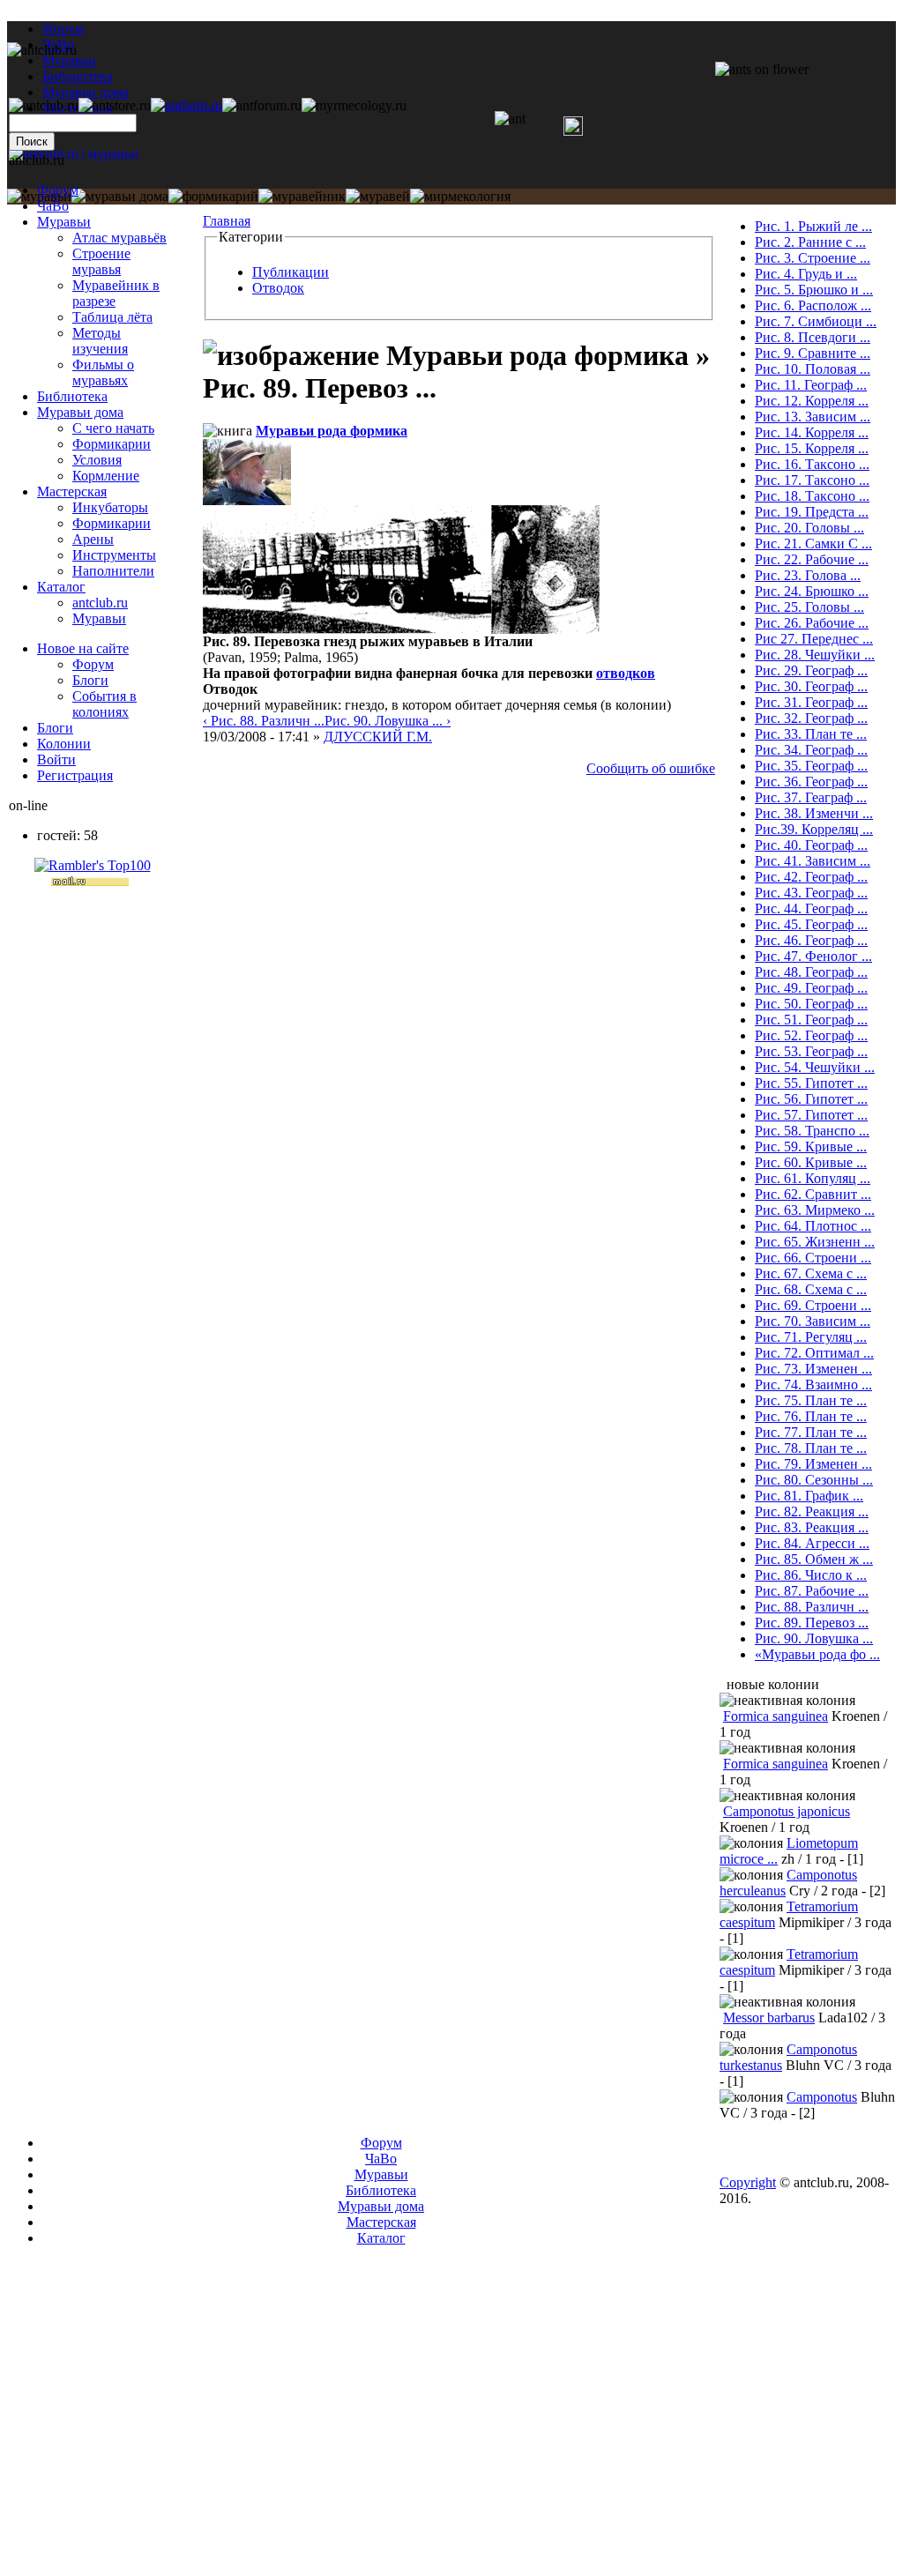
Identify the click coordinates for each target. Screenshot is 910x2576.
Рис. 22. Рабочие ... (812, 559)
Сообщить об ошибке (651, 768)
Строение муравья (101, 261)
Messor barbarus (769, 2018)
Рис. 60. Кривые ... (811, 1162)
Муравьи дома (80, 412)
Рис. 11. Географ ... (811, 385)
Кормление (106, 476)
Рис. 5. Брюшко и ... (814, 290)
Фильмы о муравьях (103, 372)
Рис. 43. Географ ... (811, 893)
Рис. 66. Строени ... (813, 1258)
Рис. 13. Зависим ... (813, 417)
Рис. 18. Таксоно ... (812, 496)
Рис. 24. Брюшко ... (812, 591)
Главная (227, 221)
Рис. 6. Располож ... (813, 305)
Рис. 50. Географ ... (811, 1004)
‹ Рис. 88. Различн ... (264, 721)
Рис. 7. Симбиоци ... (816, 321)
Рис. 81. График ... (809, 1496)
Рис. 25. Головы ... (809, 607)
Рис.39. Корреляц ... (814, 829)
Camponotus (822, 2097)
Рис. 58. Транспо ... (812, 1131)
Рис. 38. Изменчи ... (814, 813)
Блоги (90, 680)
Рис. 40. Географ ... (811, 845)
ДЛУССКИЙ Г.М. (378, 737)
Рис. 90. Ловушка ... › (388, 721)
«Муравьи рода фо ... (817, 1654)
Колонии (64, 744)
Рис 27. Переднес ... (814, 639)
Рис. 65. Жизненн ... (815, 1242)
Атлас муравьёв (119, 238)
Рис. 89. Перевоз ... (812, 1623)
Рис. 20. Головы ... (809, 528)
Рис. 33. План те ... (811, 734)
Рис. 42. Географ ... (811, 877)
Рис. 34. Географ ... (811, 750)
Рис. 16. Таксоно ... (812, 464)
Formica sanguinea (776, 1716)
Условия (97, 460)
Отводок (278, 288)
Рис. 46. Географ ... (811, 940)
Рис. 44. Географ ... (811, 908)
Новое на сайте (83, 648)
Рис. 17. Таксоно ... (812, 480)
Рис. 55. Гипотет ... (811, 1083)
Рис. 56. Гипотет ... (811, 1099)
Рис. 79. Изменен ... (813, 1464)
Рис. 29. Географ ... (811, 670)
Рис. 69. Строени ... (813, 1305)
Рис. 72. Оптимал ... (814, 1353)
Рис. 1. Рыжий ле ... (813, 226)
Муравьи (64, 222)
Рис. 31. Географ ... (811, 702)
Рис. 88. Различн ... (812, 1607)
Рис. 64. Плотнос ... (813, 1226)
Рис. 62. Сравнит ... (813, 1194)
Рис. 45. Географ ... (811, 924)
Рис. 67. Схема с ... (811, 1273)
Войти (56, 759)
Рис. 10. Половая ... (813, 369)
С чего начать (113, 428)
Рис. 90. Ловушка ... (814, 1638)
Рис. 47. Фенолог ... (813, 956)
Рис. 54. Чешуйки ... (815, 1067)
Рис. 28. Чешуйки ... (815, 655)
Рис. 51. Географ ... (811, 1020)
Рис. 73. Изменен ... (813, 1369)
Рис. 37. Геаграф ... (811, 797)
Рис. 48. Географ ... (811, 972)
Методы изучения (100, 341)
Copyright (748, 2182)
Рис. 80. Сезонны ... (814, 1480)
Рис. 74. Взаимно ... (813, 1385)
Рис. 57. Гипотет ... (811, 1115)
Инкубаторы (110, 507)
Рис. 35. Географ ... (811, 766)
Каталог (61, 587)
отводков (626, 673)
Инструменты (114, 555)
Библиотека (72, 396)
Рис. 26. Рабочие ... (812, 623)
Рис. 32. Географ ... (811, 718)
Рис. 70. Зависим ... (813, 1321)
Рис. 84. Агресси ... (812, 1543)
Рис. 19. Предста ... (812, 512)
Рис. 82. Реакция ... (812, 1511)
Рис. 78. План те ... (811, 1448)
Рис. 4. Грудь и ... (806, 274)
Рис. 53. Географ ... (811, 1051)
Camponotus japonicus (787, 1811)
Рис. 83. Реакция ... (812, 1527)
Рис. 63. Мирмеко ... (815, 1210)
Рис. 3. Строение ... (813, 258)
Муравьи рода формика (332, 431)
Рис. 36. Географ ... (811, 782)
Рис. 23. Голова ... (808, 575)
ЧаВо (53, 206)
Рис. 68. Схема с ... (811, 1289)
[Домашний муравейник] (186, 105)
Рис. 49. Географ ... (811, 988)
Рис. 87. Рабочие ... (812, 1591)
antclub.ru (100, 603)
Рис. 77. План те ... (811, 1432)
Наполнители (113, 571)
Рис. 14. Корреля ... (812, 432)
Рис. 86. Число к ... (811, 1575)
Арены (93, 539)
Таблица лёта (112, 317)
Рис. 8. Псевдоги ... (813, 337)
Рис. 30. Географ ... (811, 686)
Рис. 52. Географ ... (811, 1035)
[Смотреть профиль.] (247, 500)
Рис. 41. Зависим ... (813, 861)
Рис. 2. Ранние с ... (810, 242)
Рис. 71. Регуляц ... (811, 1337)
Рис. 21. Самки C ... (813, 543)
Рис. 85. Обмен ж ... (814, 1559)
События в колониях (104, 704)
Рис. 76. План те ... (811, 1416)
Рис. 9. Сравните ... (813, 353)
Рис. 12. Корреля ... (812, 401)
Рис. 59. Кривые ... (811, 1147)
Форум (63, 29)
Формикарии (112, 444)
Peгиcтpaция (75, 775)
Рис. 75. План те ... (811, 1400)
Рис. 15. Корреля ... (812, 448)
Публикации (291, 272)
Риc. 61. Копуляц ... (813, 1178)
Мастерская (72, 491)
